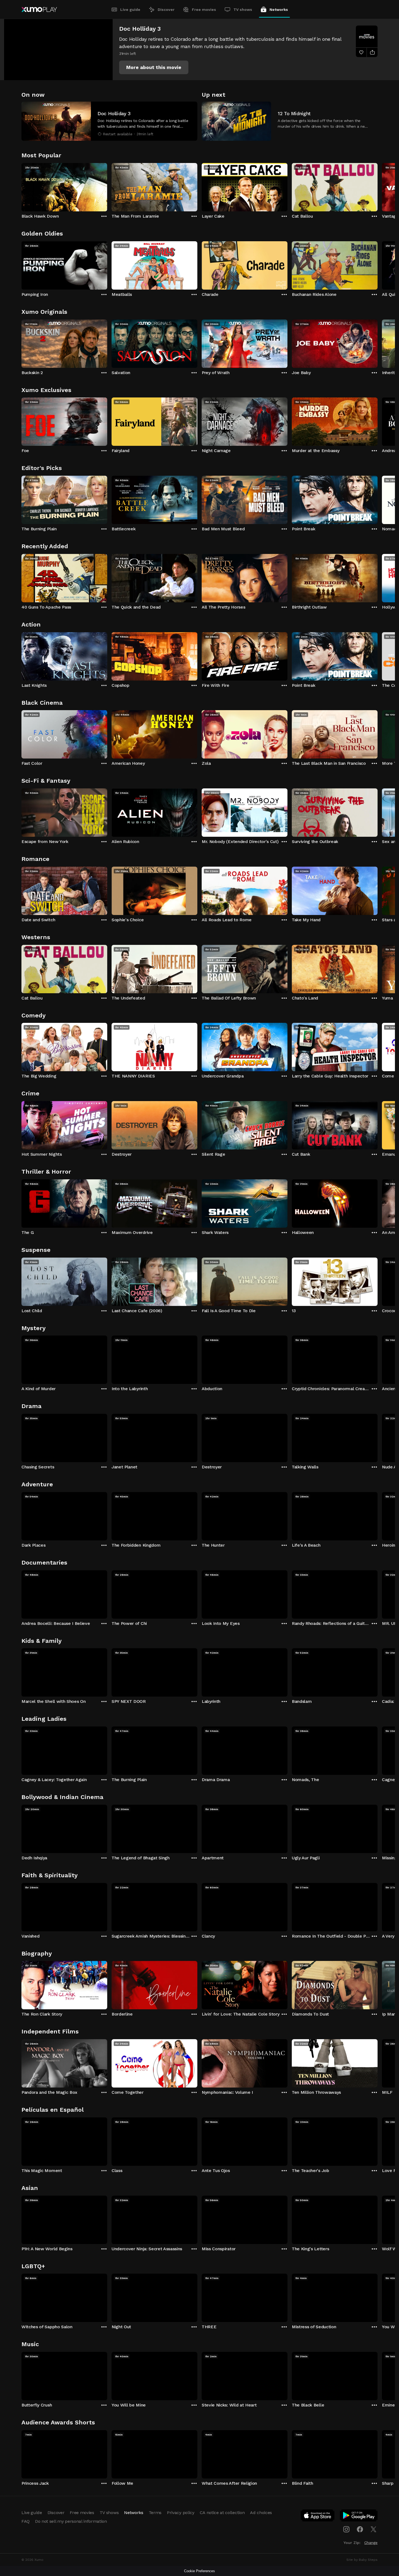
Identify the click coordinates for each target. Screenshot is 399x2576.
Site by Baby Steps (362, 2560)
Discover (166, 10)
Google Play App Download (359, 2517)
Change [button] (371, 2543)
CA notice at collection (222, 2513)
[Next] (378, 186)
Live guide (130, 10)
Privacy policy (181, 2513)
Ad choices (261, 2513)
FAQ (26, 2521)
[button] (154, 67)
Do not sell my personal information (71, 2521)
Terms (155, 2513)
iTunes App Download (318, 2517)
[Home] (39, 10)
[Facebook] (360, 2529)
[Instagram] (346, 2529)
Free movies (204, 10)
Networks (279, 10)
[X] (373, 2529)
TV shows (243, 10)
